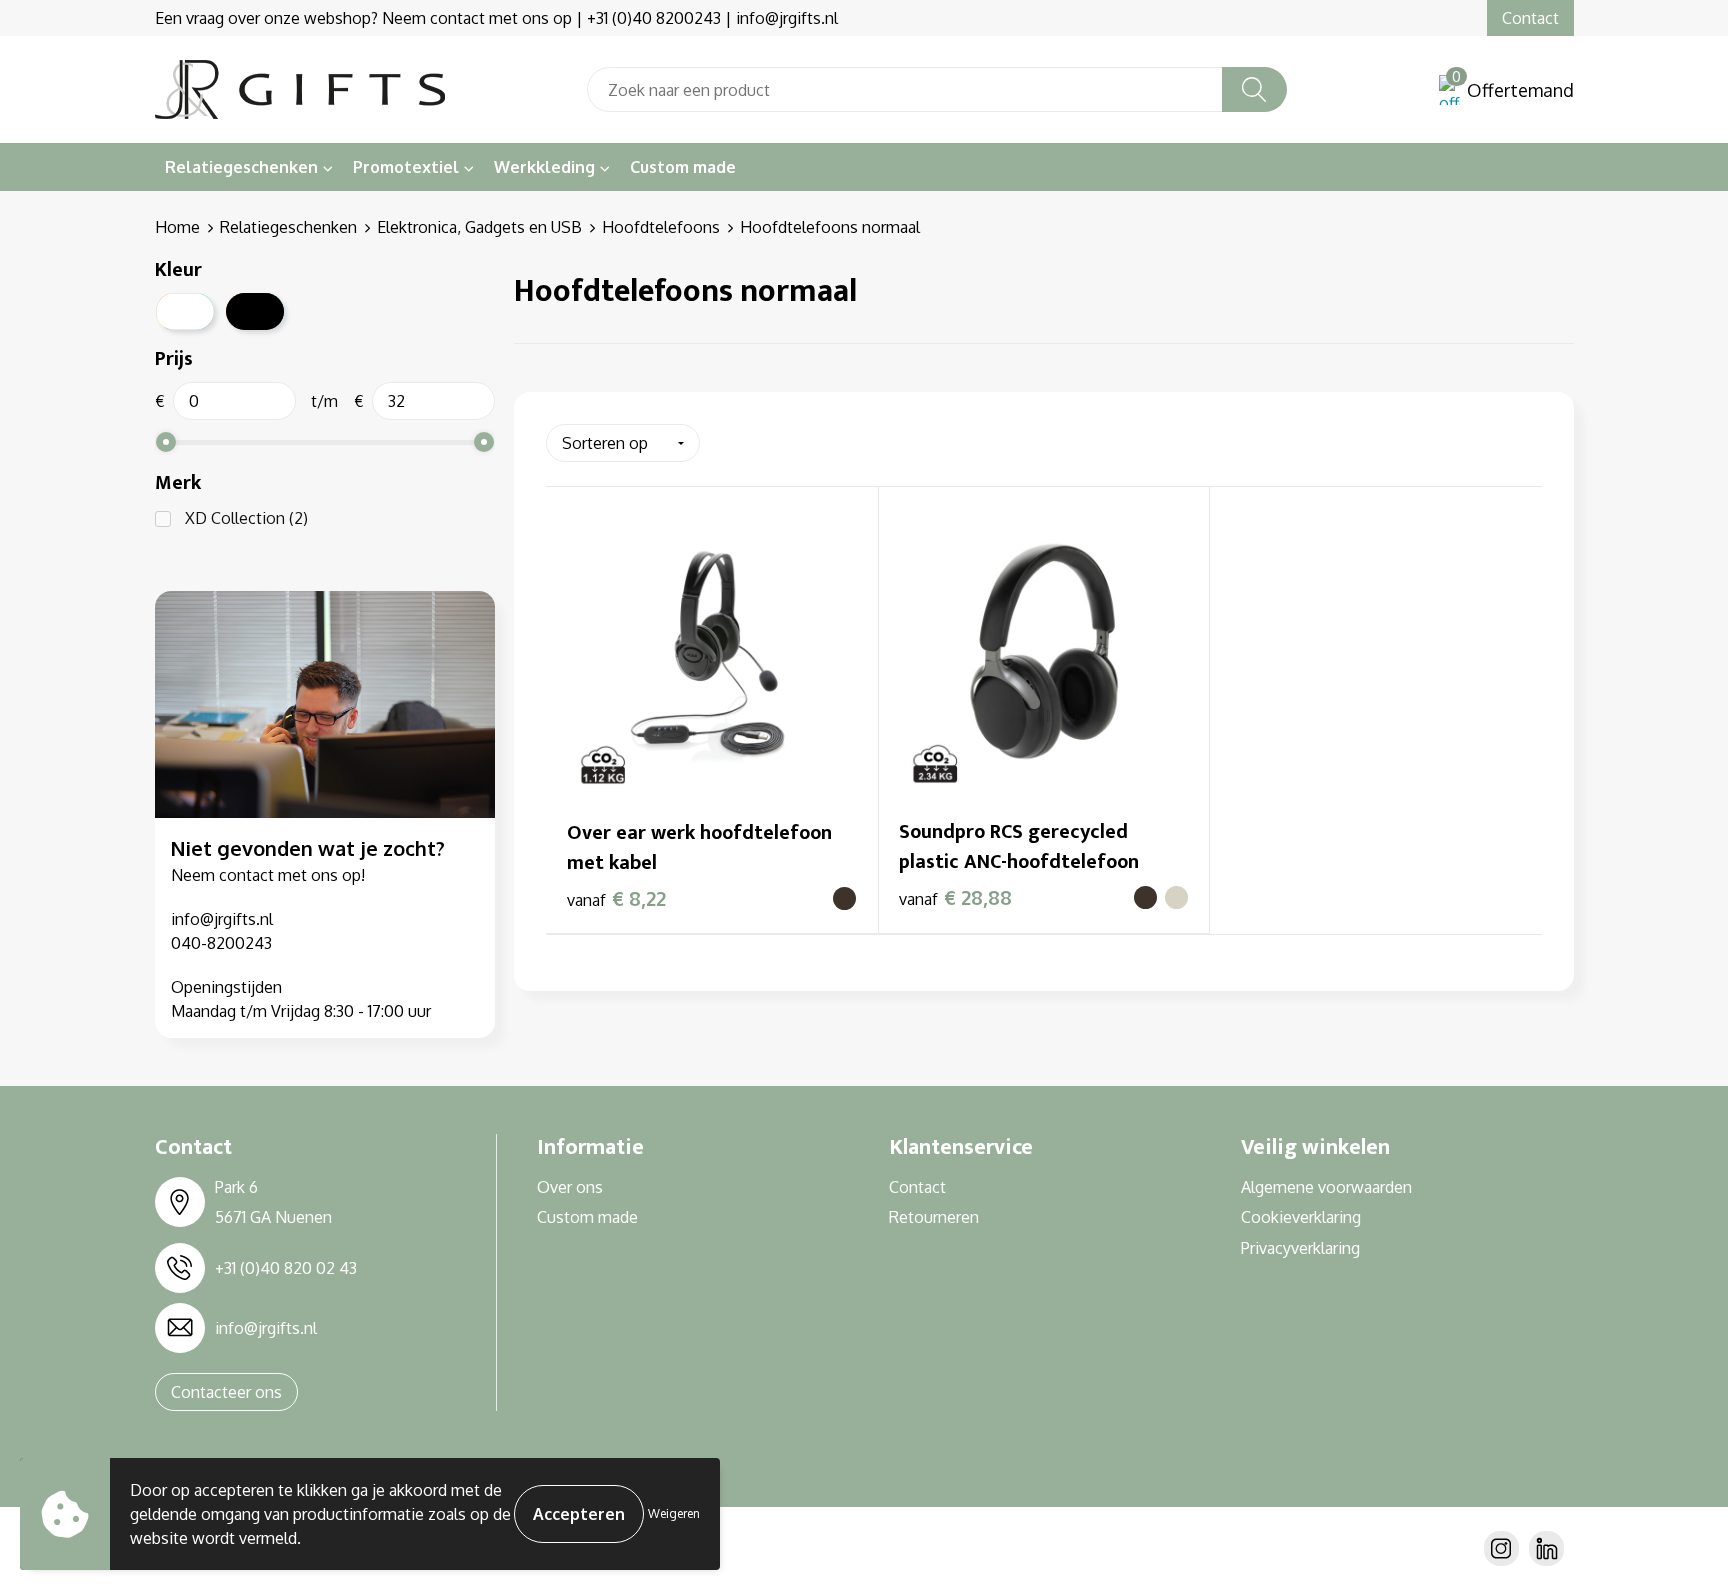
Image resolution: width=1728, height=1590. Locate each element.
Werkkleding (544, 167)
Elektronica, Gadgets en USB (479, 227)
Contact (1530, 18)
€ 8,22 (616, 898)
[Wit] (185, 311)
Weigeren (674, 1513)
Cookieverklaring (1301, 1217)
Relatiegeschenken (241, 167)
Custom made (683, 167)
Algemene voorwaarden (1326, 1187)
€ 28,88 (955, 897)
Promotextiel (406, 167)
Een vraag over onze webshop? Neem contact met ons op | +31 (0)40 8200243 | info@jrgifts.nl (496, 18)
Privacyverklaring (1300, 1248)
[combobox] (905, 89)
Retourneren (934, 1217)
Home (177, 227)
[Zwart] (255, 311)
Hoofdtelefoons (661, 227)
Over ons (570, 1187)
